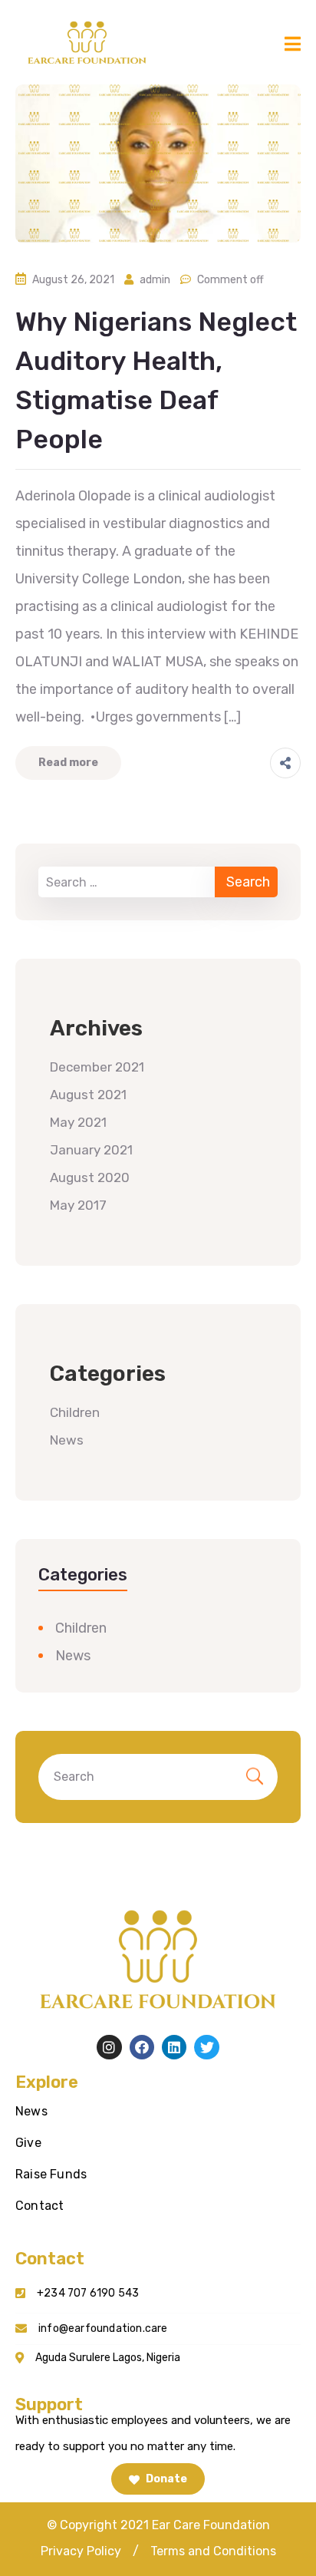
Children (75, 1412)
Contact (39, 2206)
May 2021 (78, 1122)
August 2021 (88, 1095)
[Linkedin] (174, 2047)
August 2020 (90, 1177)
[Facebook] (142, 2047)
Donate (165, 2479)
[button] (81, 2551)
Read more (68, 763)
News (67, 1440)
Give (28, 2143)
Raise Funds (51, 2174)
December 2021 (97, 1067)
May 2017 (78, 1205)
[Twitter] (206, 2047)
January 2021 (91, 1150)
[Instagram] (109, 2047)
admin (155, 280)
